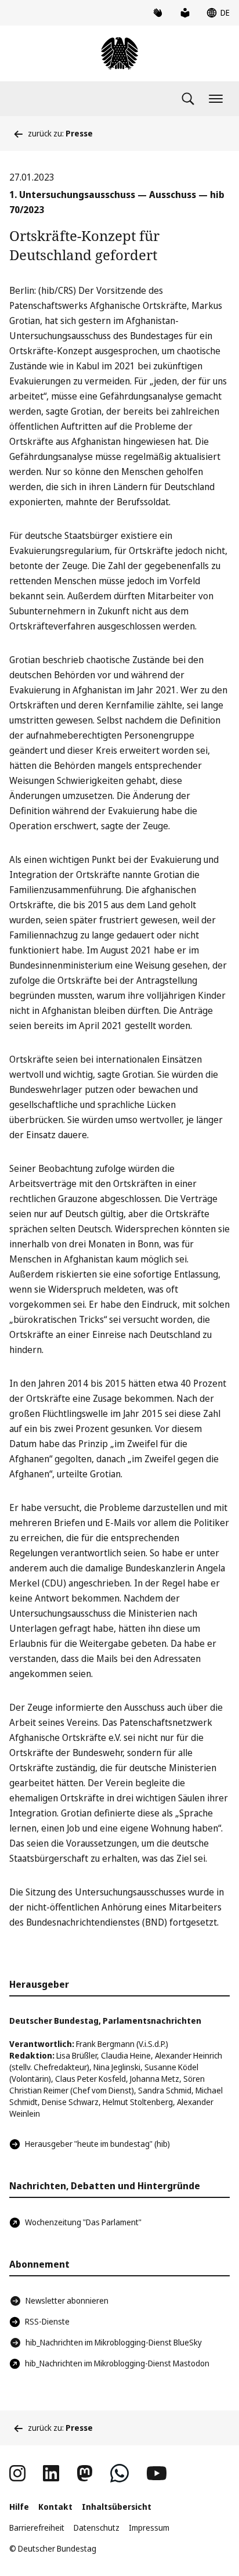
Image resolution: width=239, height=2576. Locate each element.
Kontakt (55, 2507)
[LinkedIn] (51, 2473)
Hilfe (19, 2507)
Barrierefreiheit (37, 2528)
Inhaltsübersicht (117, 2507)
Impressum (149, 2528)
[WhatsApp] (119, 2473)
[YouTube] (157, 2473)
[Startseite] (119, 53)
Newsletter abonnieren (67, 2300)
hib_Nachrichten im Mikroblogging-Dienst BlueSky (114, 2342)
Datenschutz (97, 2528)
